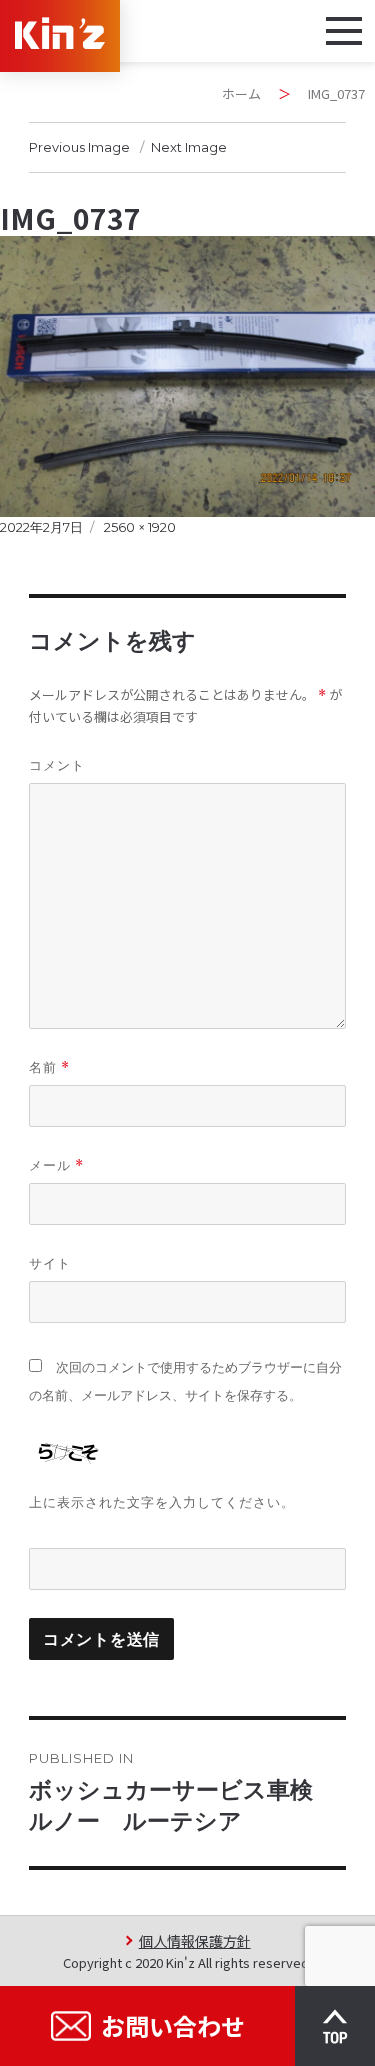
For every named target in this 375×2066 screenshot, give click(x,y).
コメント (57, 765)
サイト (50, 1263)
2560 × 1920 (140, 527)
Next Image (189, 147)
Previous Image (79, 147)
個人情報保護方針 (194, 1940)
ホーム (241, 93)
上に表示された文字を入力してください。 (162, 1502)
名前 (49, 1067)
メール (56, 1165)
